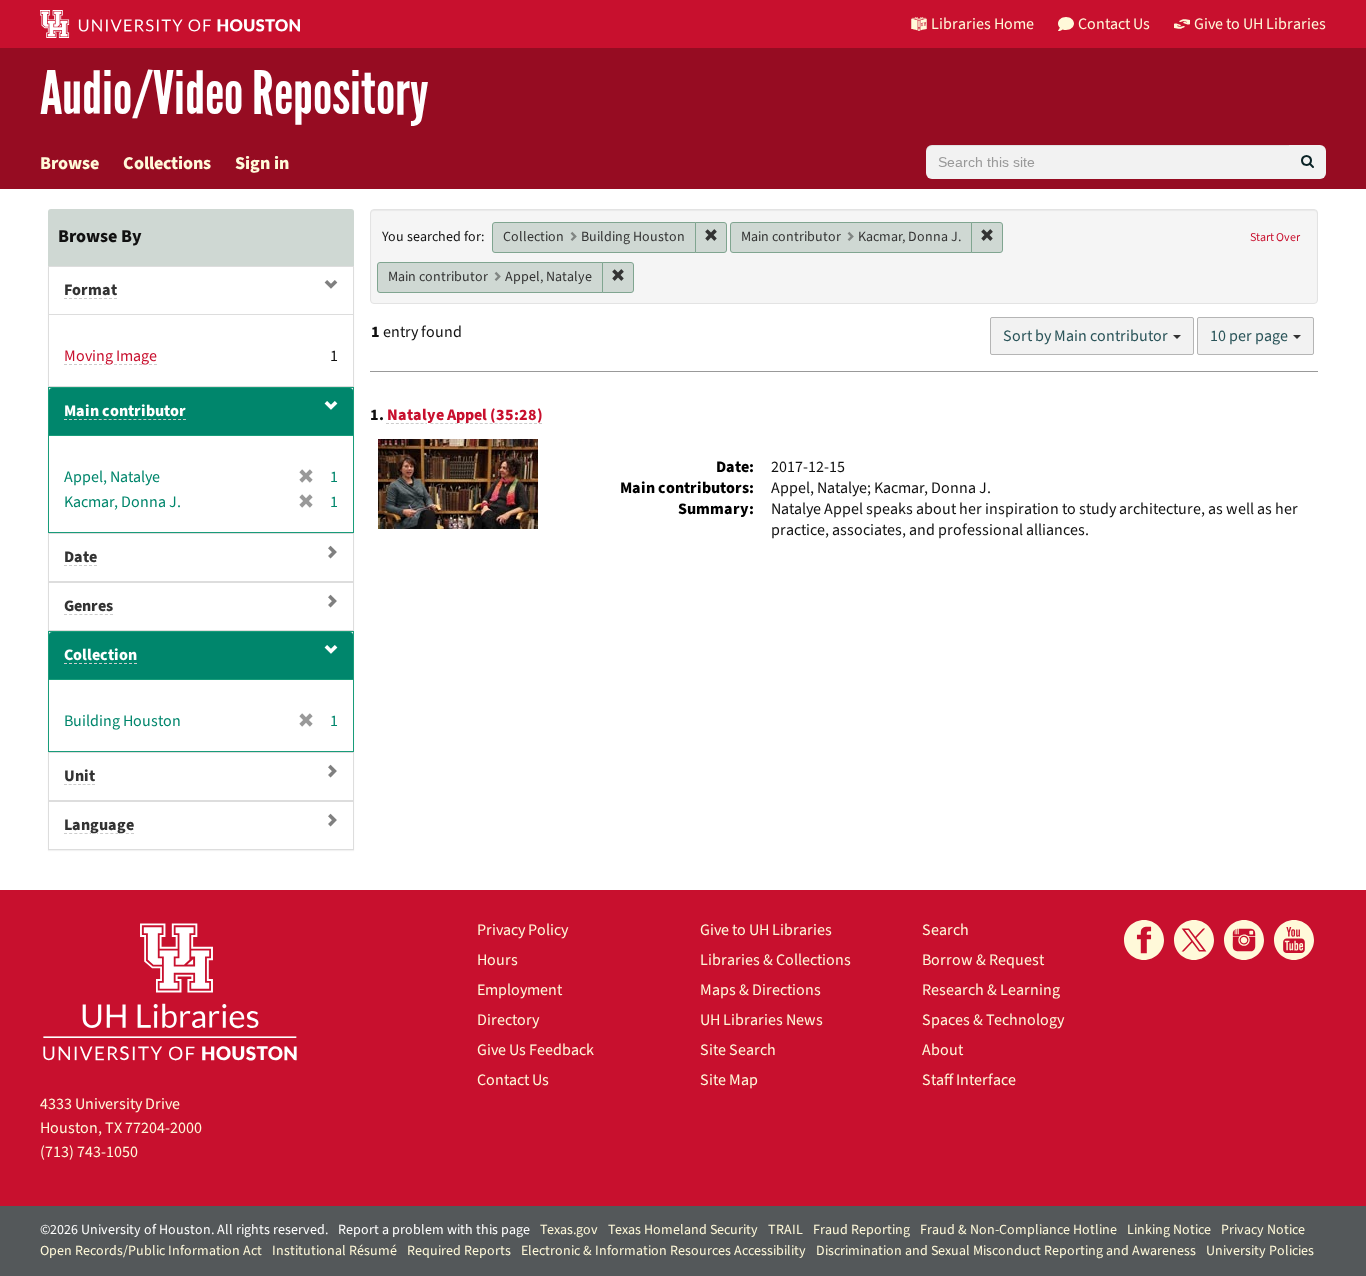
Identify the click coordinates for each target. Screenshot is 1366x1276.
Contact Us (513, 1080)
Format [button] (90, 290)
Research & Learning (991, 990)
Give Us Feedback (535, 1050)
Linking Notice (1169, 1230)
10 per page (1250, 336)
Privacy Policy (522, 930)
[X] (1194, 940)
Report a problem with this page (434, 1230)
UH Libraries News (761, 1020)
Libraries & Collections (775, 960)
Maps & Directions (760, 990)
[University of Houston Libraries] (170, 991)
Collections (167, 163)
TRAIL (785, 1230)
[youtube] (1294, 940)
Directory (508, 1020)
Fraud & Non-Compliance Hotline (1018, 1230)
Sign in (262, 163)
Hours (497, 960)
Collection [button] (100, 655)
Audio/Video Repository (234, 94)
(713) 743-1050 (89, 1152)
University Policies (1260, 1251)
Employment (519, 990)
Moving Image (110, 356)
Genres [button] (88, 606)
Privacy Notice (1263, 1230)
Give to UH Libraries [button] (1260, 24)
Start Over (1275, 237)
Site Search (738, 1050)
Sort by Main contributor (1087, 336)
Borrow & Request (983, 960)
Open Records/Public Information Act (151, 1251)
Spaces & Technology (993, 1020)
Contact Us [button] (1114, 24)
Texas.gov (569, 1230)
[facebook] (1144, 940)
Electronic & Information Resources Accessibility (663, 1251)
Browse (69, 163)
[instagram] (1244, 940)
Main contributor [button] (125, 411)
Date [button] (80, 557)
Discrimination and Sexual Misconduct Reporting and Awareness (1006, 1251)
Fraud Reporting (861, 1230)
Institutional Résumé (334, 1251)
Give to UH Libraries (766, 930)
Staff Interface (969, 1080)
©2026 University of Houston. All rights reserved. (184, 1230)
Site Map (729, 1080)
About (942, 1050)
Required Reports (459, 1251)
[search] (1307, 162)
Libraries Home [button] (982, 24)
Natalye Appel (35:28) (465, 415)
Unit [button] (79, 776)
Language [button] (99, 825)
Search (945, 930)
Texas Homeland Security (683, 1230)
